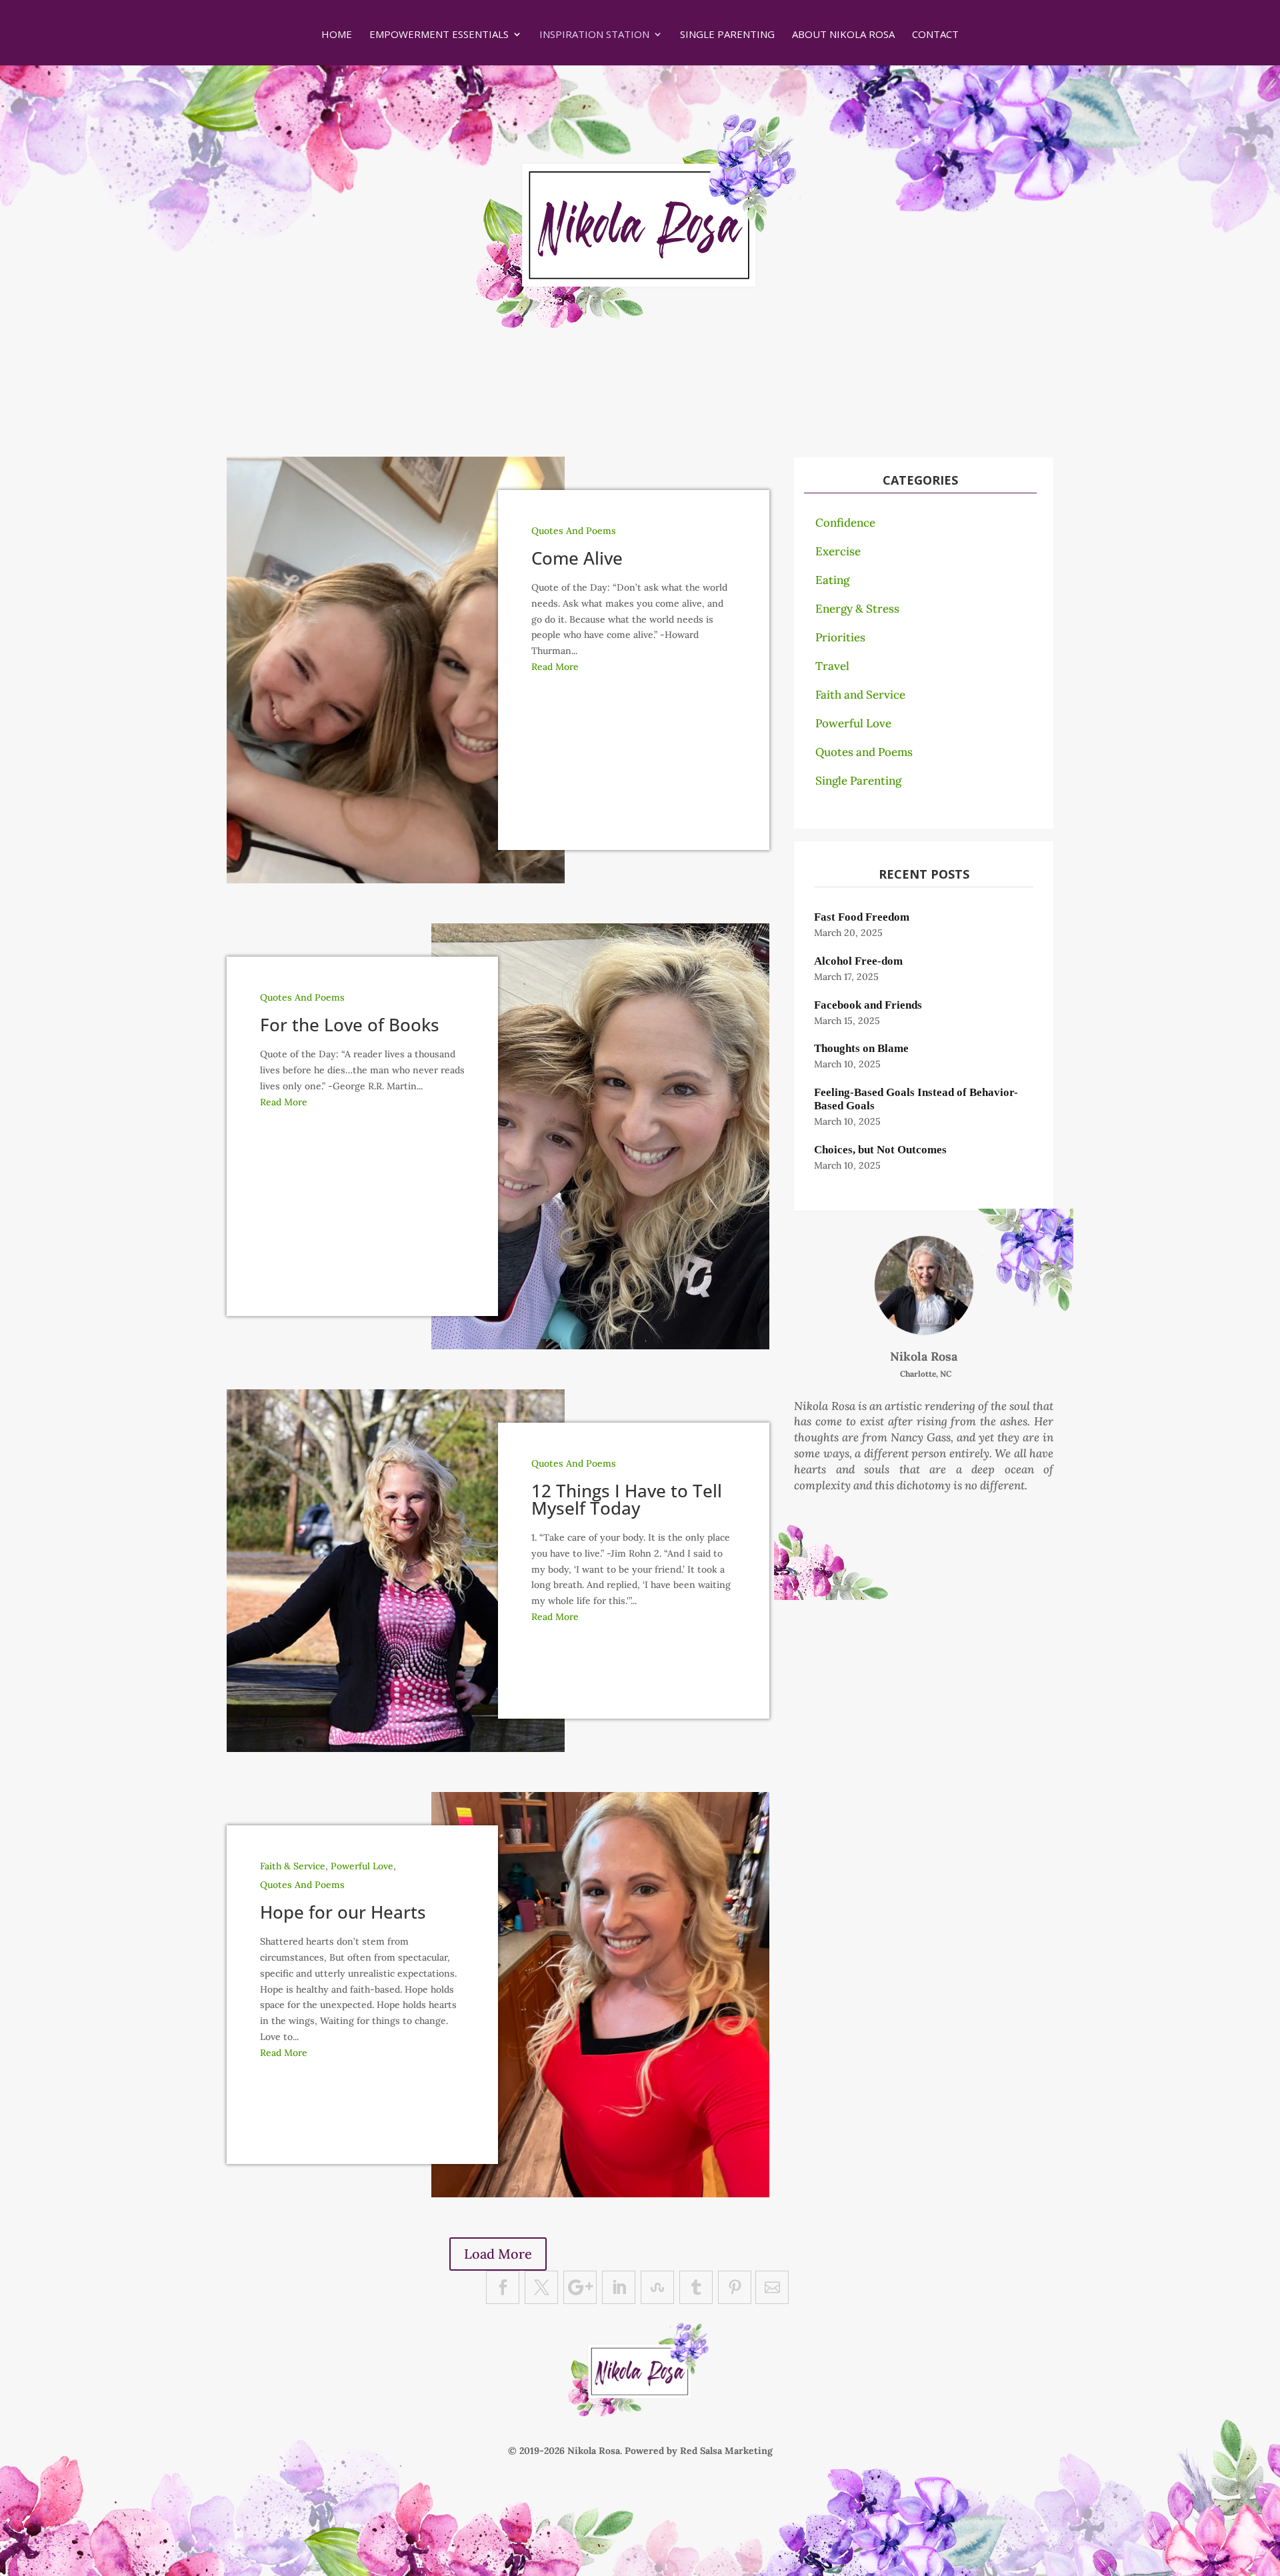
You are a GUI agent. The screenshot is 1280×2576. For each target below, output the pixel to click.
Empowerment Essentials (439, 35)
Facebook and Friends (868, 1005)
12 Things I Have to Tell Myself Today (627, 1499)
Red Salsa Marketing (726, 2451)
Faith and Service (860, 695)
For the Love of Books (350, 1025)
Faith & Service (293, 1866)
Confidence (845, 523)
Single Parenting (727, 35)
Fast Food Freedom (862, 917)
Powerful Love (362, 1866)
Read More (555, 667)
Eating (832, 580)
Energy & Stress (857, 609)
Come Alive (577, 558)
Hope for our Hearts (343, 1912)
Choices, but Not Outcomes (880, 1150)
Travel (832, 666)
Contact (935, 35)
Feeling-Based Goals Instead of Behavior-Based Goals (916, 1099)
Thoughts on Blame (861, 1048)
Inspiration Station (594, 35)
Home (337, 35)
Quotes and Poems (864, 752)
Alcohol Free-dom (858, 961)
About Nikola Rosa (843, 35)
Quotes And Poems (574, 531)
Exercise (838, 551)
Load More (498, 2254)
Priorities (840, 637)
